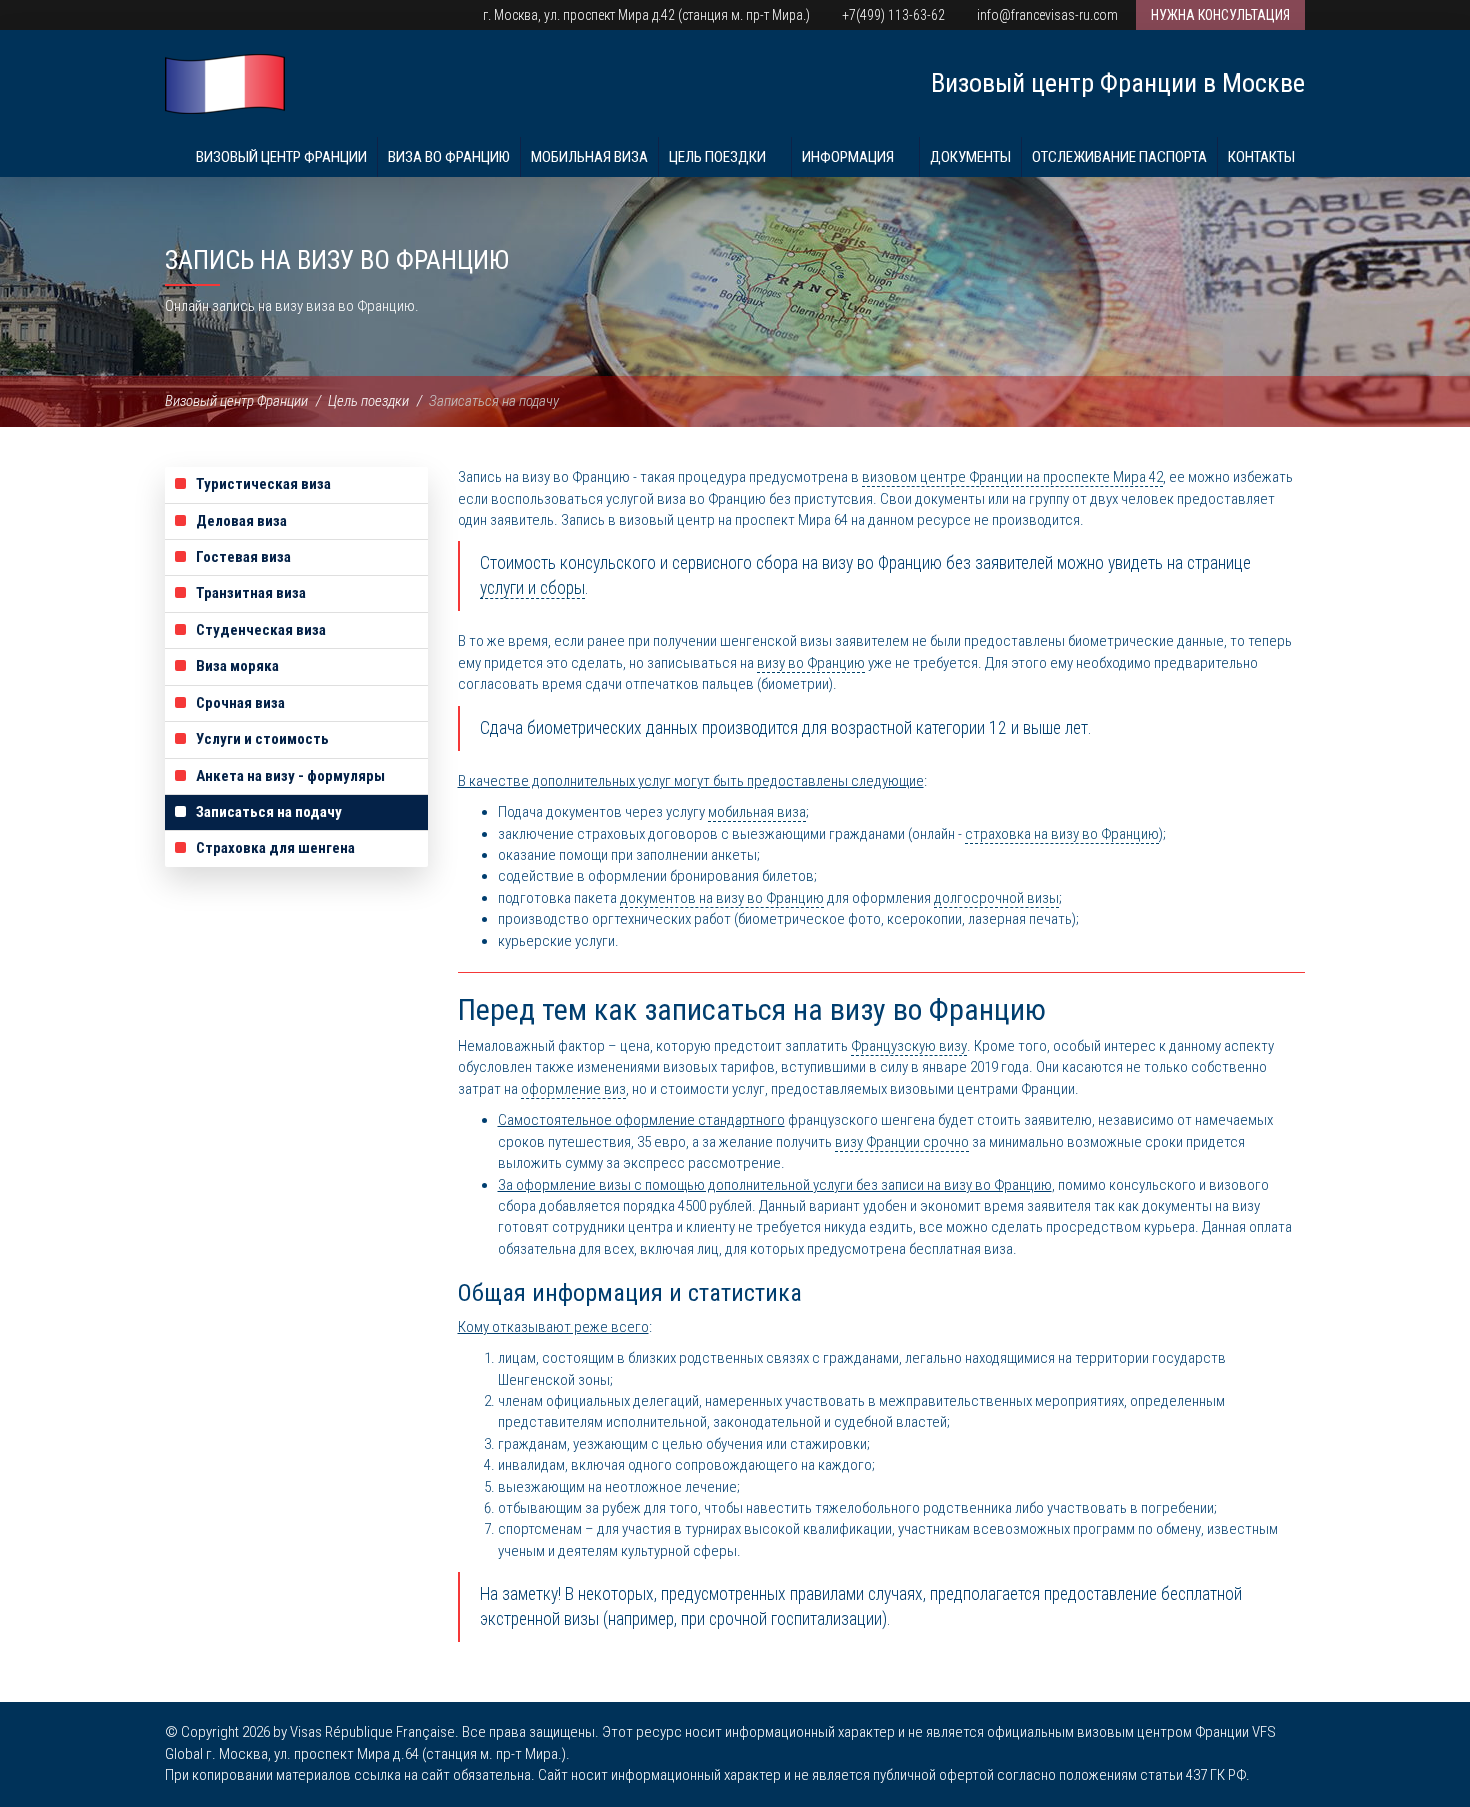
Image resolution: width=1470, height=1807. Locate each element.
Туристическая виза (263, 484)
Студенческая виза (261, 630)
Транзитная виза (251, 593)
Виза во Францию (449, 157)
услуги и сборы (532, 588)
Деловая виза (241, 521)
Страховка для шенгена (275, 848)
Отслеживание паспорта (1119, 157)
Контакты (1261, 157)
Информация (849, 157)
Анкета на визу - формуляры (290, 776)
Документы (970, 157)
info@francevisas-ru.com (1046, 15)
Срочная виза (240, 703)
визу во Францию (811, 663)
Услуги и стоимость (262, 739)
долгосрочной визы (996, 898)
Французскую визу (909, 1046)
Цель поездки (719, 157)
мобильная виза (757, 812)
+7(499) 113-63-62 (892, 15)
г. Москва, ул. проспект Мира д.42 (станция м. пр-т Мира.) (645, 15)
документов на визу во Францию (722, 898)
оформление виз (573, 1089)
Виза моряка (237, 666)
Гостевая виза (243, 557)
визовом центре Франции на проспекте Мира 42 (1012, 477)
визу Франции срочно (902, 1142)
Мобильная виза (589, 157)
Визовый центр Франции (281, 157)
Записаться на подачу (269, 812)
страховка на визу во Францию (1062, 834)
